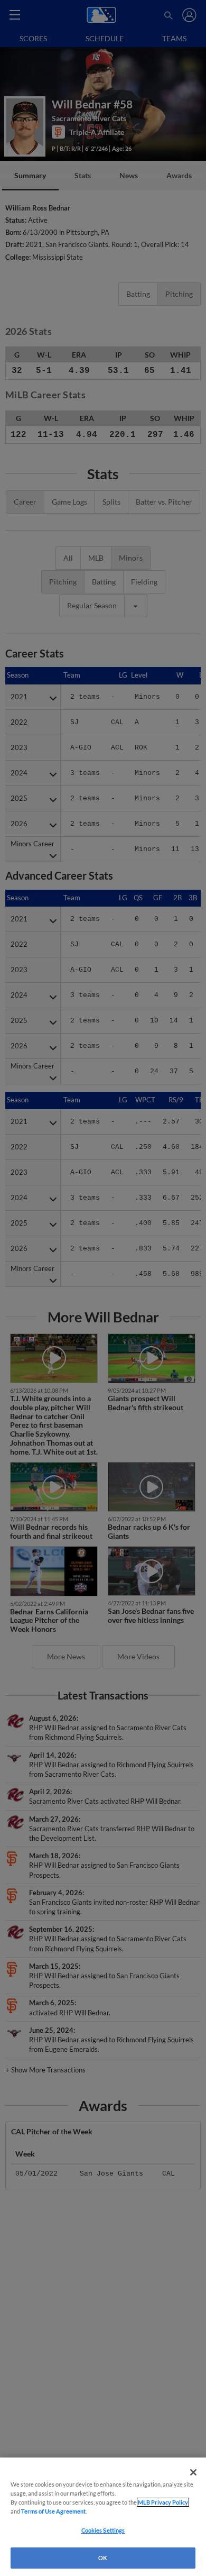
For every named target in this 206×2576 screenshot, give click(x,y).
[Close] (193, 2472)
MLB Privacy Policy (163, 2502)
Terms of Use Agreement (53, 2511)
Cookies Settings (103, 2530)
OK (103, 2558)
